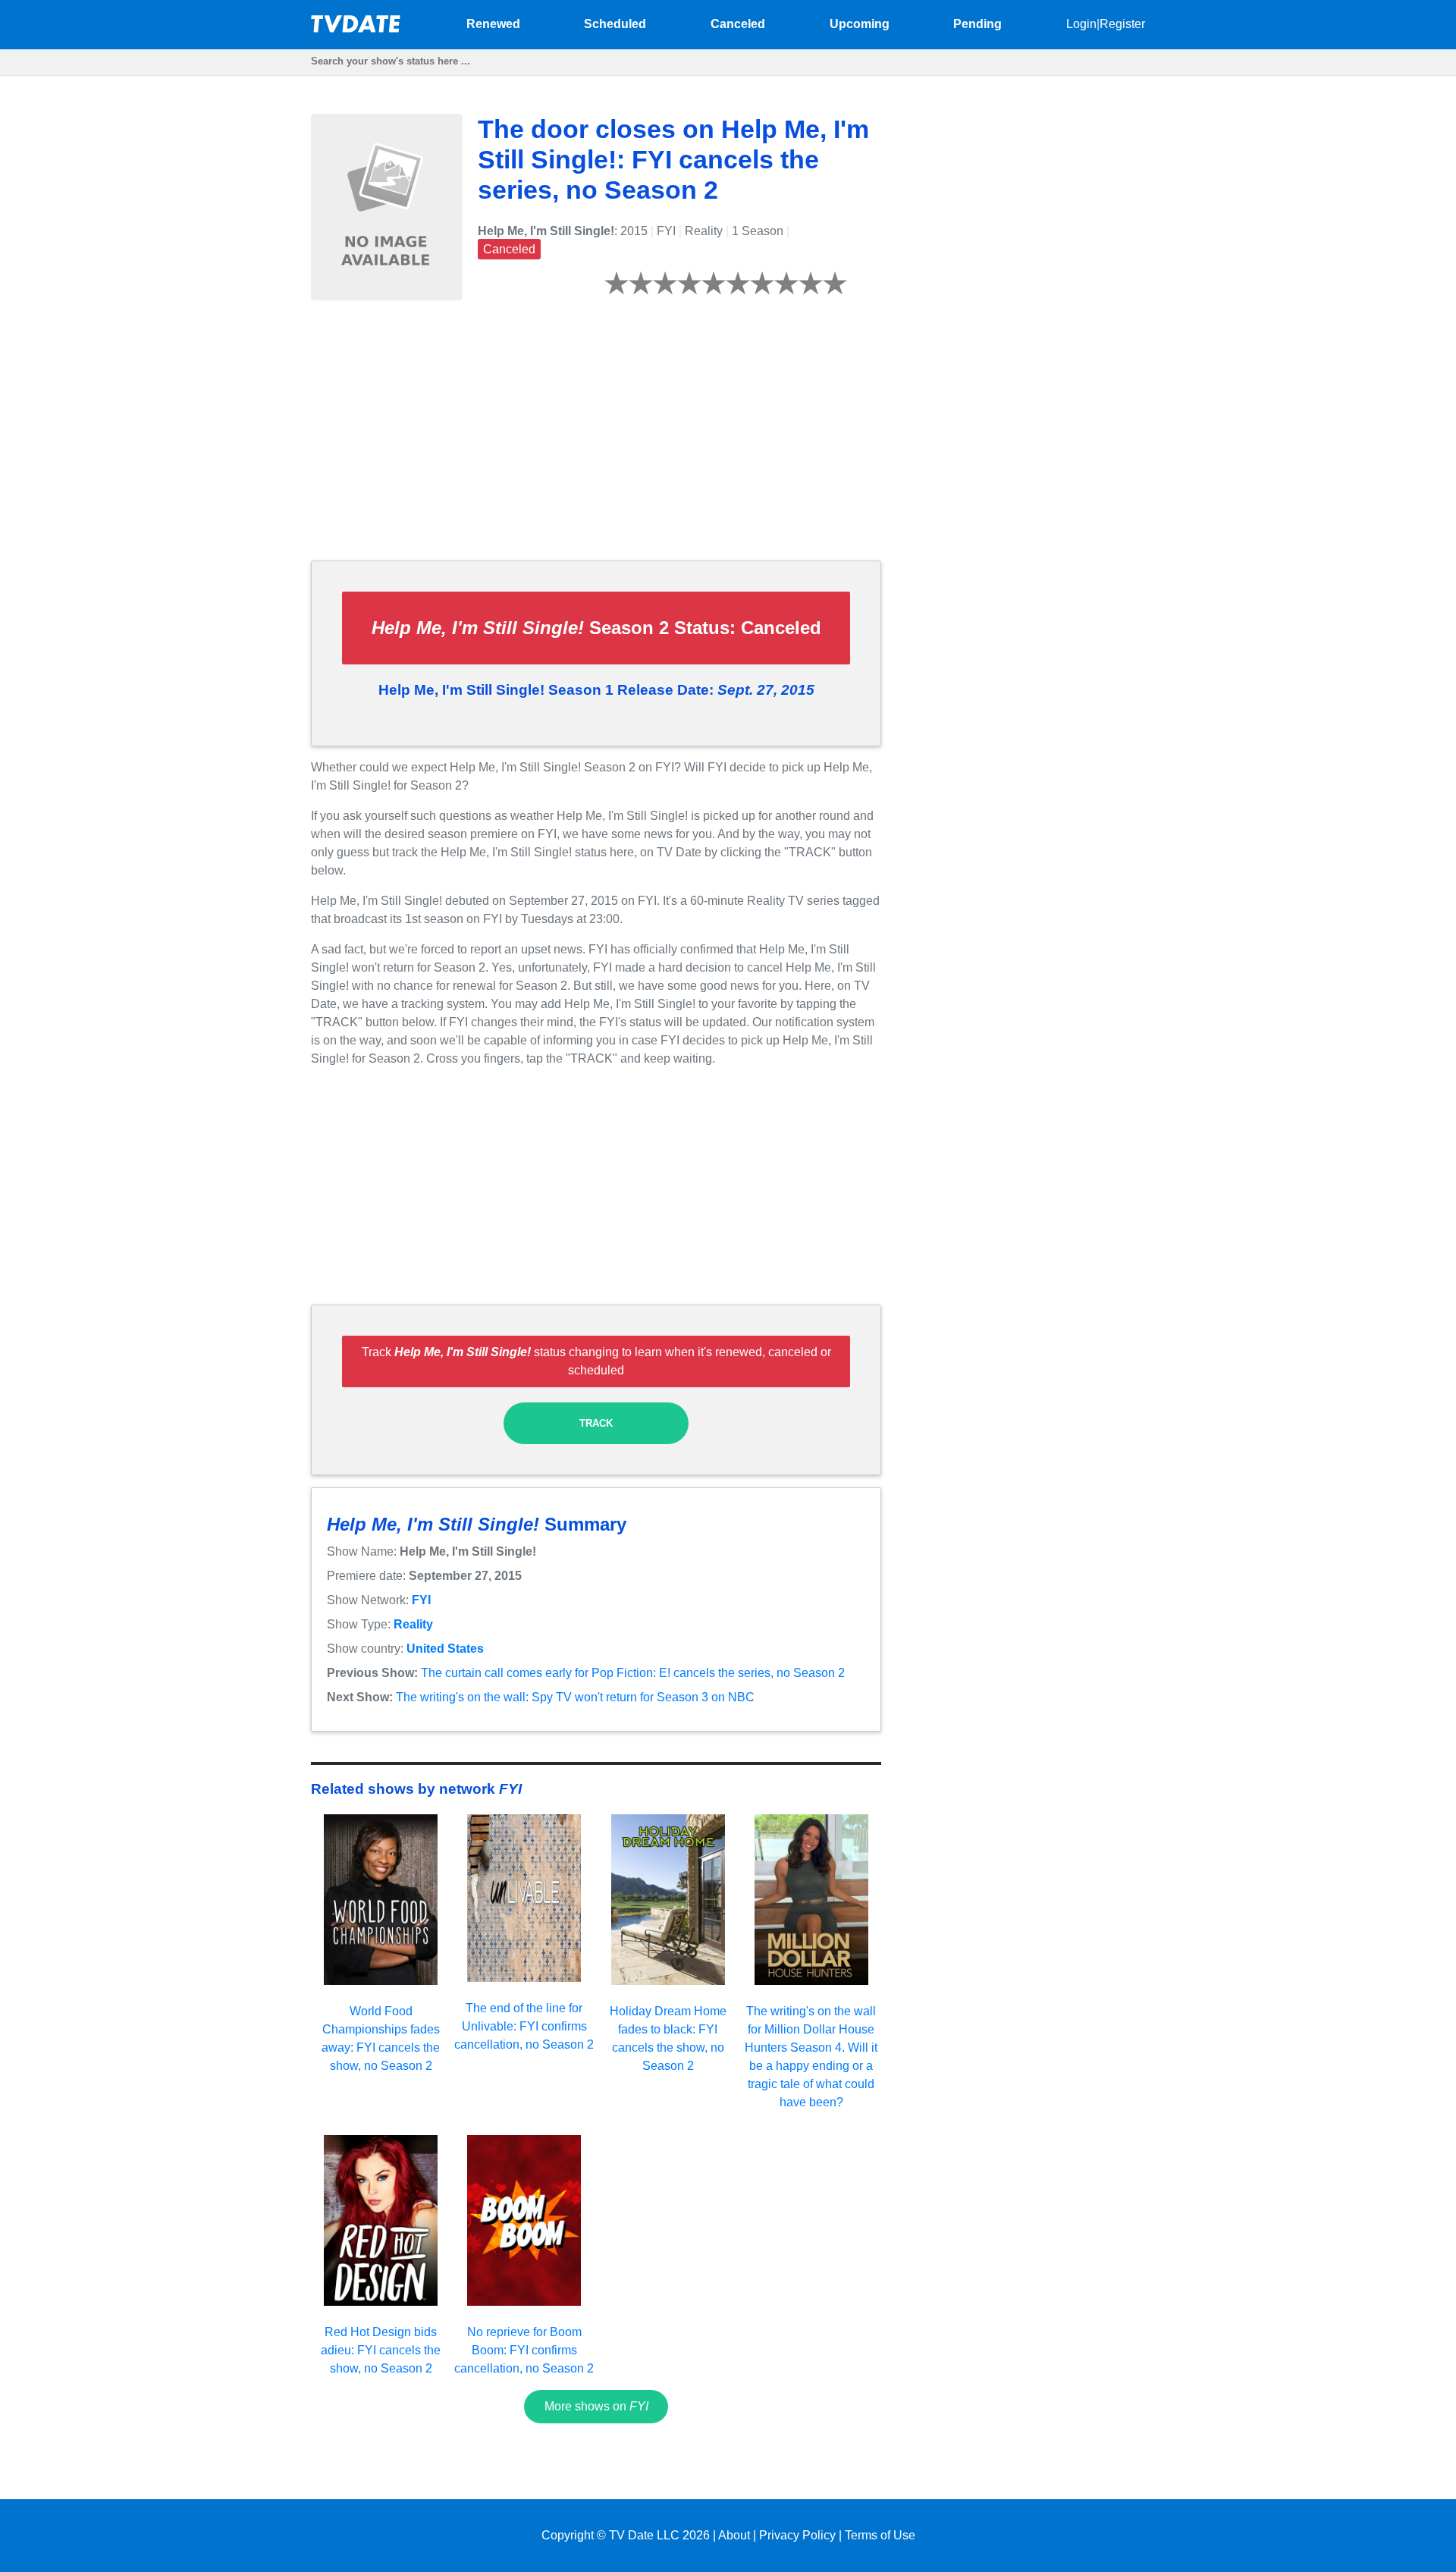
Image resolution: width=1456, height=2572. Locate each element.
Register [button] (1122, 24)
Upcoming (860, 24)
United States (445, 1649)
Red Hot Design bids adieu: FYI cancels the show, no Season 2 (381, 2350)
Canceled (738, 24)
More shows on (596, 2406)
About (734, 2535)
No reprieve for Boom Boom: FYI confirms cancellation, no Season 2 (524, 2350)
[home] (356, 28)
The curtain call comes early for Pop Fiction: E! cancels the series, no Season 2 (633, 1673)
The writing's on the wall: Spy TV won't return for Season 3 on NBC (575, 1697)
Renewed (493, 24)
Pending (977, 24)
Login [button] (1081, 24)
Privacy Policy (797, 2535)
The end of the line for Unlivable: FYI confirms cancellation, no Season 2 (524, 2026)
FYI (421, 1600)
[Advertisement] (596, 442)
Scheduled (615, 24)
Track (596, 1423)
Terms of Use (880, 2535)
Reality (413, 1624)
